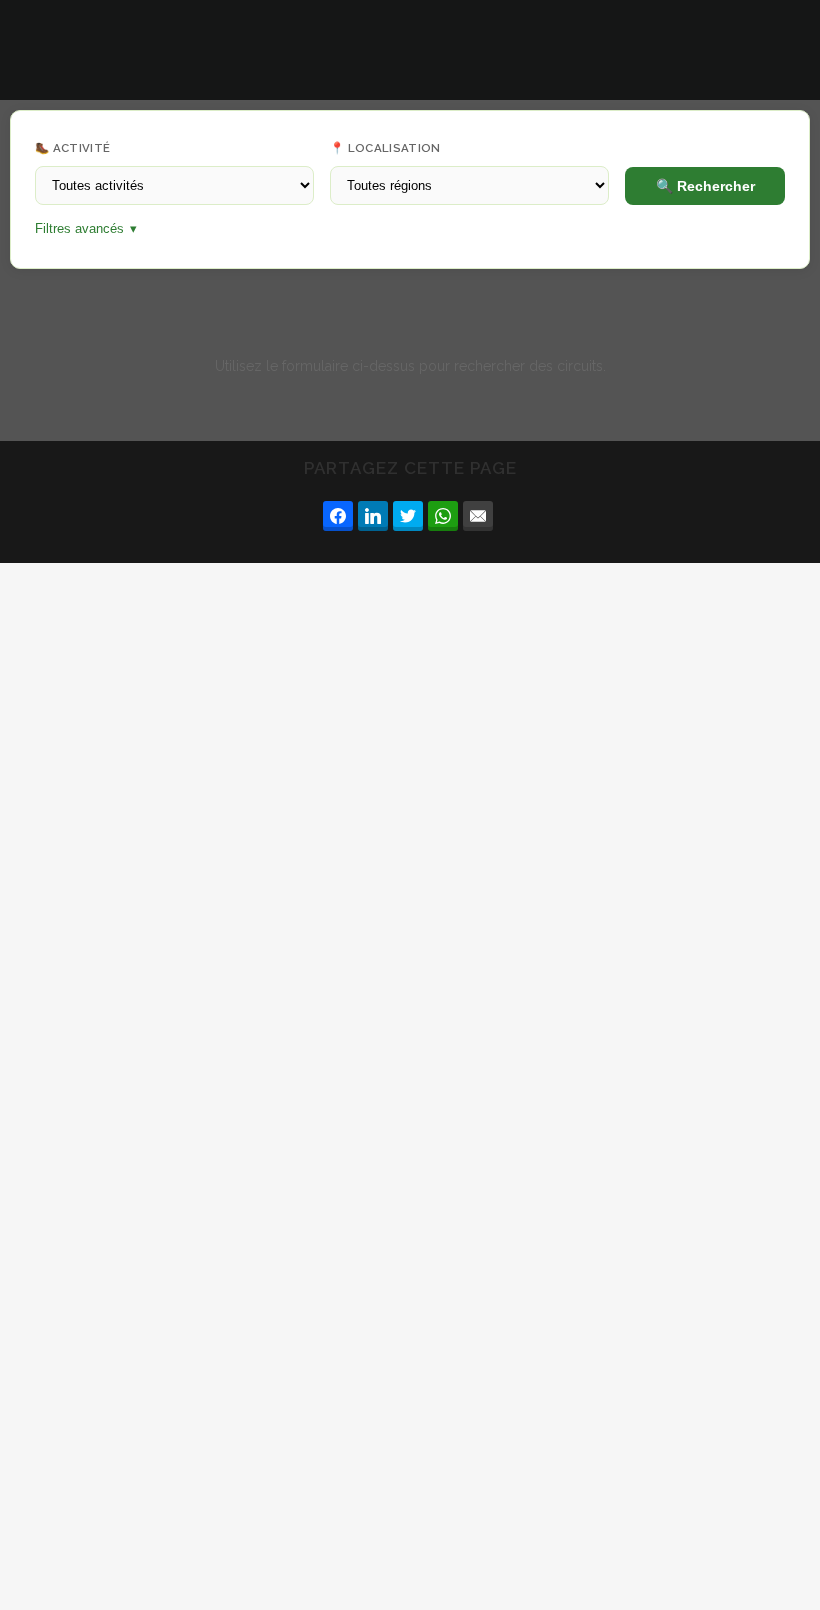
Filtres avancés (86, 229)
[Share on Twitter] (408, 516)
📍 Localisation (385, 148)
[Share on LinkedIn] (373, 516)
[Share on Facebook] (338, 516)
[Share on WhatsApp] (443, 516)
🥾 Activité (72, 148)
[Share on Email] (478, 516)
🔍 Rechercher (705, 186)
